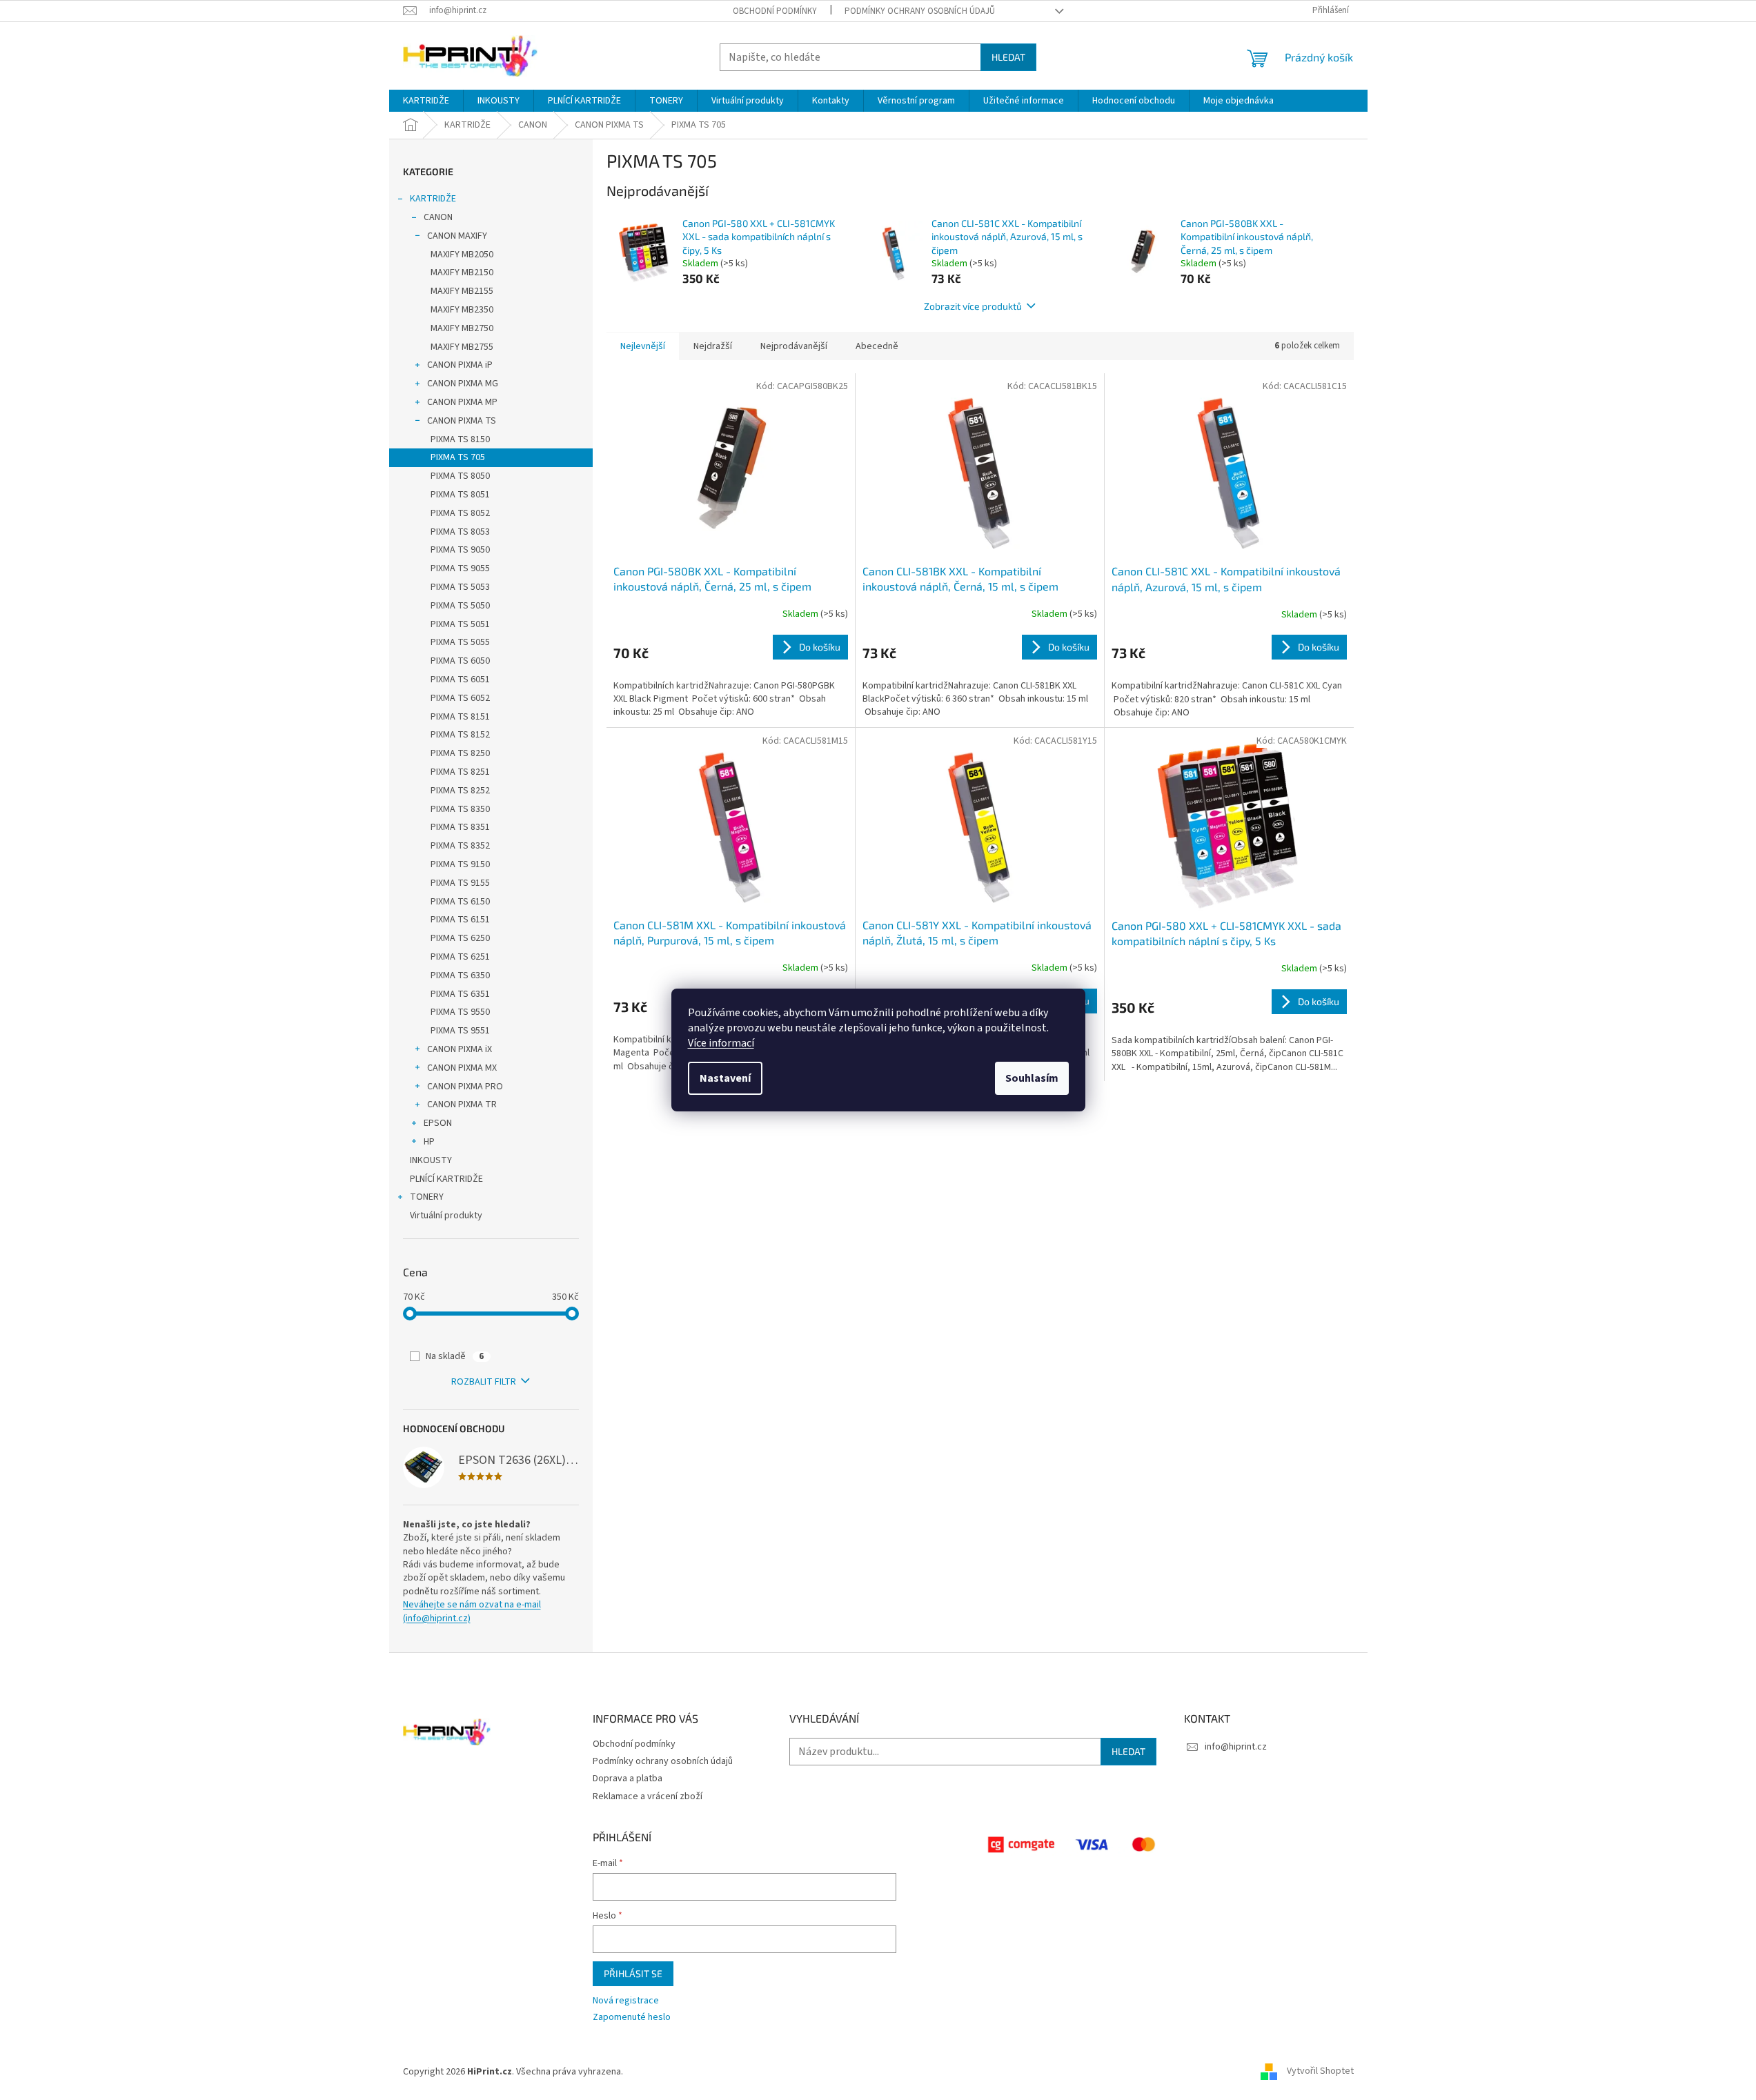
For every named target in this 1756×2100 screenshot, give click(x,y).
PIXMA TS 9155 (460, 883)
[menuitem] (426, 101)
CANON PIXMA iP (460, 365)
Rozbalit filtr (484, 1382)
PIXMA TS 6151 (460, 920)
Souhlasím (1032, 1078)
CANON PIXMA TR (462, 1105)
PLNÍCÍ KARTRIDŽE (446, 1179)
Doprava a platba (628, 1779)
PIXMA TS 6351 (460, 994)
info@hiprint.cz (1236, 1747)
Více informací (721, 1043)
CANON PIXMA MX (462, 1068)
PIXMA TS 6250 (460, 938)
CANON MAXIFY (457, 236)
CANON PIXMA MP (462, 402)
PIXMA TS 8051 (460, 495)
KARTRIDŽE (433, 199)
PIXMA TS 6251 (460, 957)
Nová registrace (626, 2001)
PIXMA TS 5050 (460, 606)
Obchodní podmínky (775, 11)
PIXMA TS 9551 (460, 1031)
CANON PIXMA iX (460, 1049)
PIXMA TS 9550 (460, 1012)
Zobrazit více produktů (973, 306)
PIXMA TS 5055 (460, 642)
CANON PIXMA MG (463, 384)
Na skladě (455, 1356)
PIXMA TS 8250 (460, 753)
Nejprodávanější (794, 346)
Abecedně (877, 346)
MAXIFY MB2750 (462, 328)
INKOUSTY (431, 1160)
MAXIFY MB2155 (462, 291)
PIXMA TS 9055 (460, 568)
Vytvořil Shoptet (1320, 2072)
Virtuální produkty (446, 1216)
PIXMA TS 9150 (460, 864)
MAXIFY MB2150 (462, 273)
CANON (438, 217)
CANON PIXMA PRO (465, 1087)
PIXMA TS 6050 (460, 661)
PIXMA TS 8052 (460, 513)
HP (429, 1142)
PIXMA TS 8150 (460, 439)
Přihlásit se (633, 1973)
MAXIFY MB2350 (462, 310)
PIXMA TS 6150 (460, 902)
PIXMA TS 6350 (460, 975)
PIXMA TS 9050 (460, 550)
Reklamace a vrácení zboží (648, 1796)
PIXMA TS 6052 (460, 698)
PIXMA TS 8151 (460, 717)
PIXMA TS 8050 (460, 476)
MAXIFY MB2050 (462, 255)
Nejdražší (713, 346)
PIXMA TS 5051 (460, 624)
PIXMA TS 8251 (460, 772)
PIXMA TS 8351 (460, 827)
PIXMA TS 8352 (460, 846)
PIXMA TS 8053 (460, 532)
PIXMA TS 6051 (460, 680)
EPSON (438, 1123)
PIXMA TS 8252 (460, 791)
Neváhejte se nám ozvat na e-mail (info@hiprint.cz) (472, 1612)
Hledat (1008, 57)
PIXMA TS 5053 (460, 587)
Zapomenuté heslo (632, 2018)
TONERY (427, 1197)
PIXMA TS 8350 (460, 809)
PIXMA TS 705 (458, 457)
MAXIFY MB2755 (462, 347)
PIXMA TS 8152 (460, 735)
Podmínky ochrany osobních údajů (920, 11)
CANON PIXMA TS (462, 421)
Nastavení (725, 1078)
